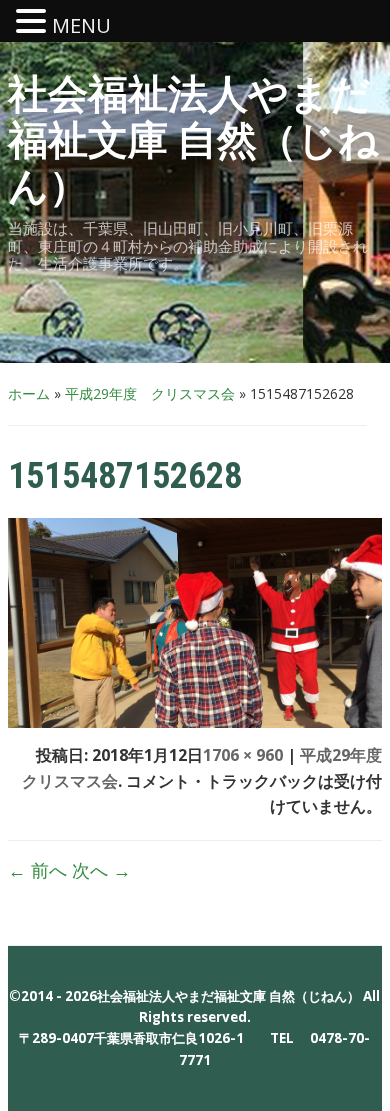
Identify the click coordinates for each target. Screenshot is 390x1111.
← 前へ (37, 870)
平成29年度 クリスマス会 (150, 393)
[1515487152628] (195, 621)
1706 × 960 (243, 755)
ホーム (29, 393)
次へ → (101, 870)
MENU (81, 25)
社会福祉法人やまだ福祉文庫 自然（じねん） (193, 140)
